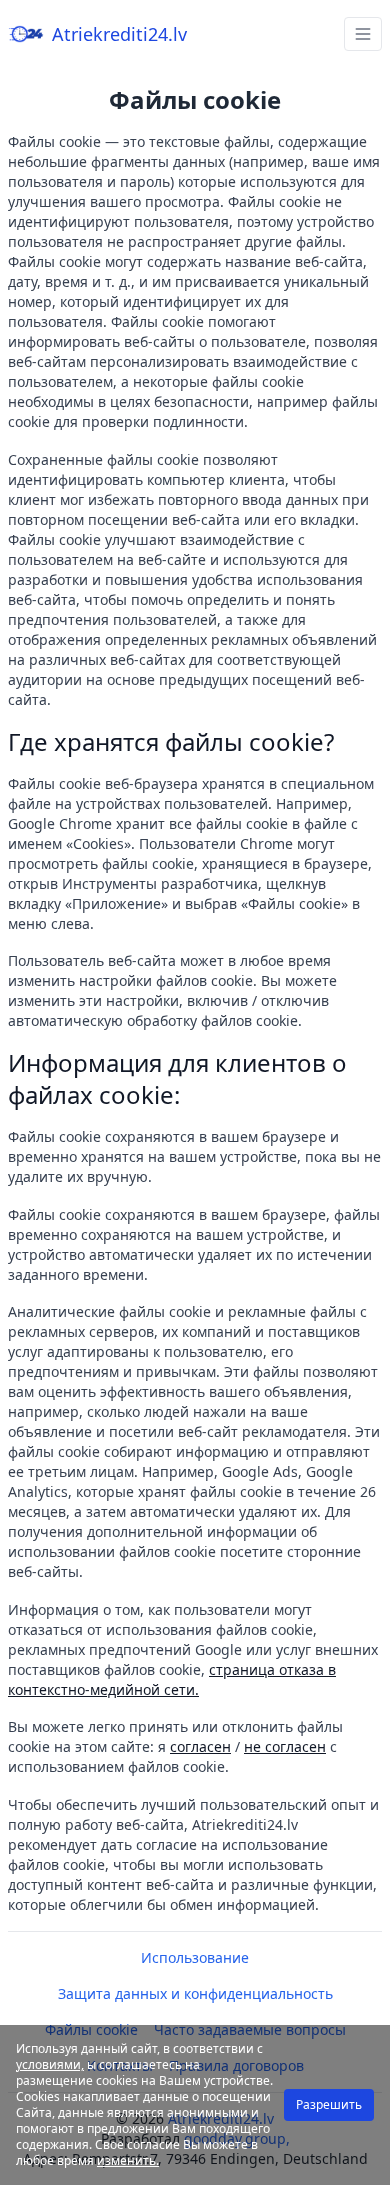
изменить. (128, 2160)
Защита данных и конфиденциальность (195, 1993)
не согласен (285, 1746)
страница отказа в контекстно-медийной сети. (172, 1679)
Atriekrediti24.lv (119, 34)
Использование (195, 1957)
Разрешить (329, 2104)
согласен (200, 1746)
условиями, (50, 2064)
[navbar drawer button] (363, 34)
